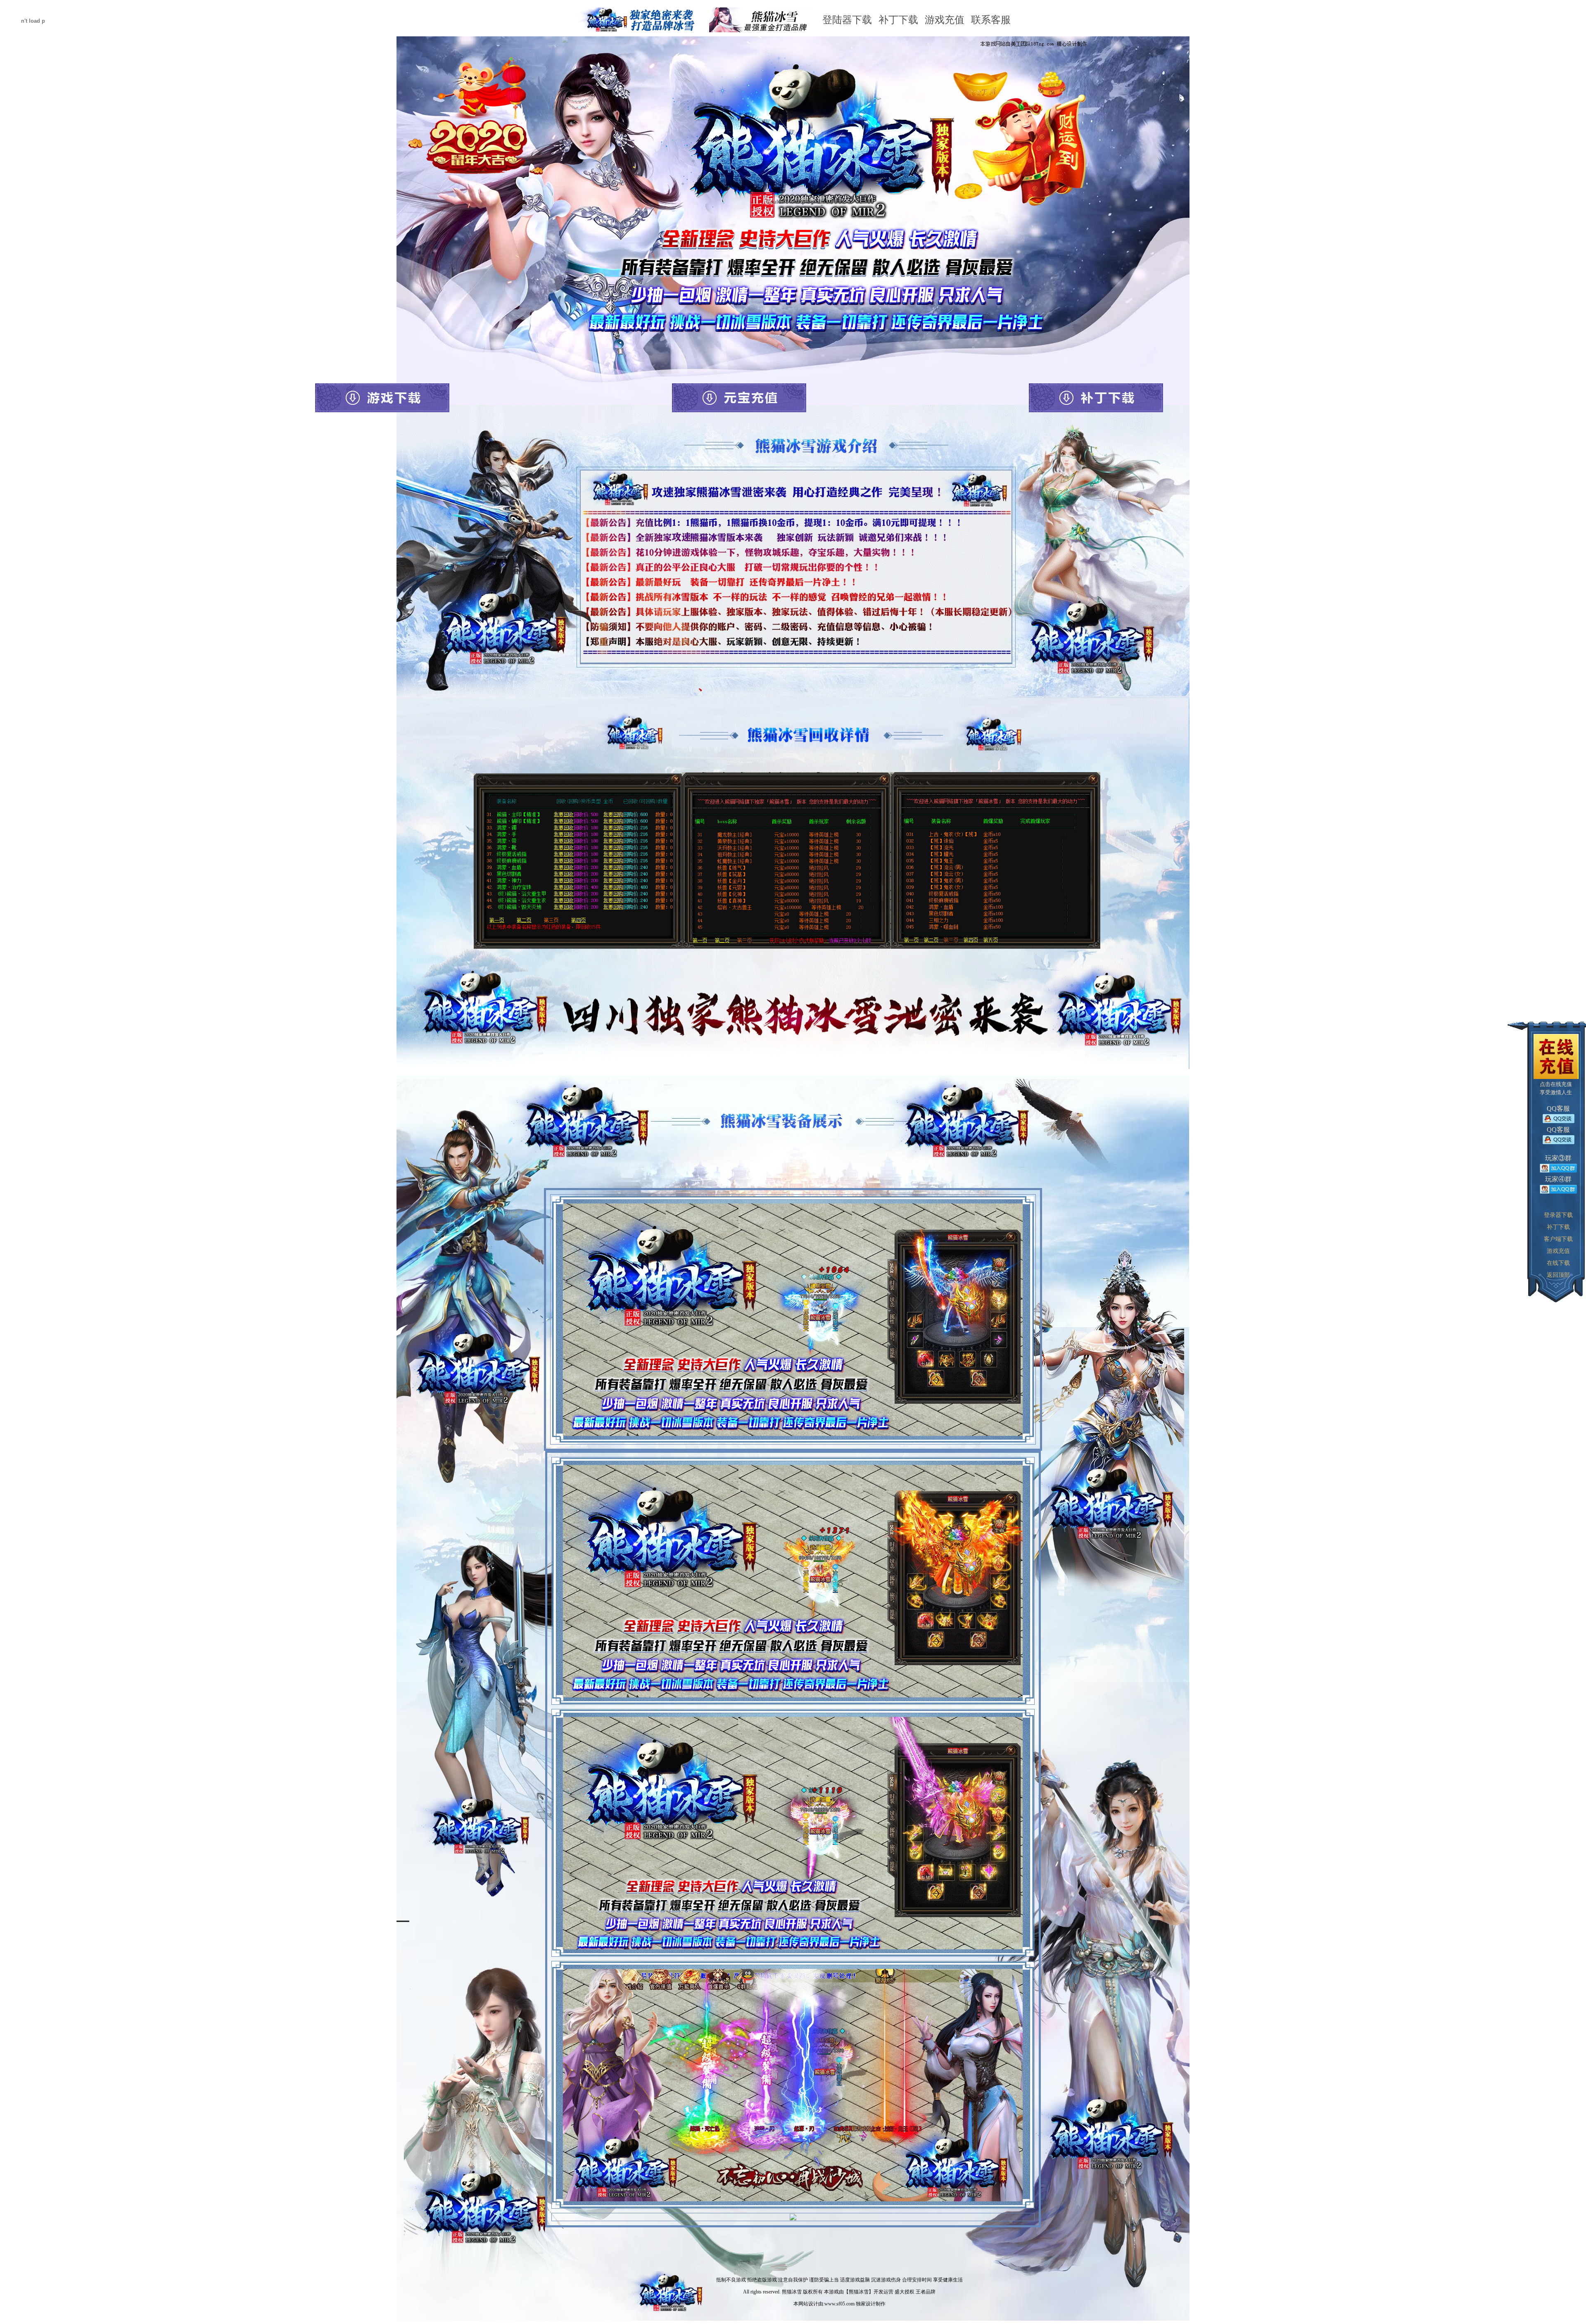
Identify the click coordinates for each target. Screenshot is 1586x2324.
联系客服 (991, 20)
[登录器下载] (382, 398)
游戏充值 (945, 20)
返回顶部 (1558, 1275)
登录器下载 (1558, 1215)
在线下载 (1558, 1263)
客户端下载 (1558, 1239)
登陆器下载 (847, 20)
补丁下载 (898, 20)
